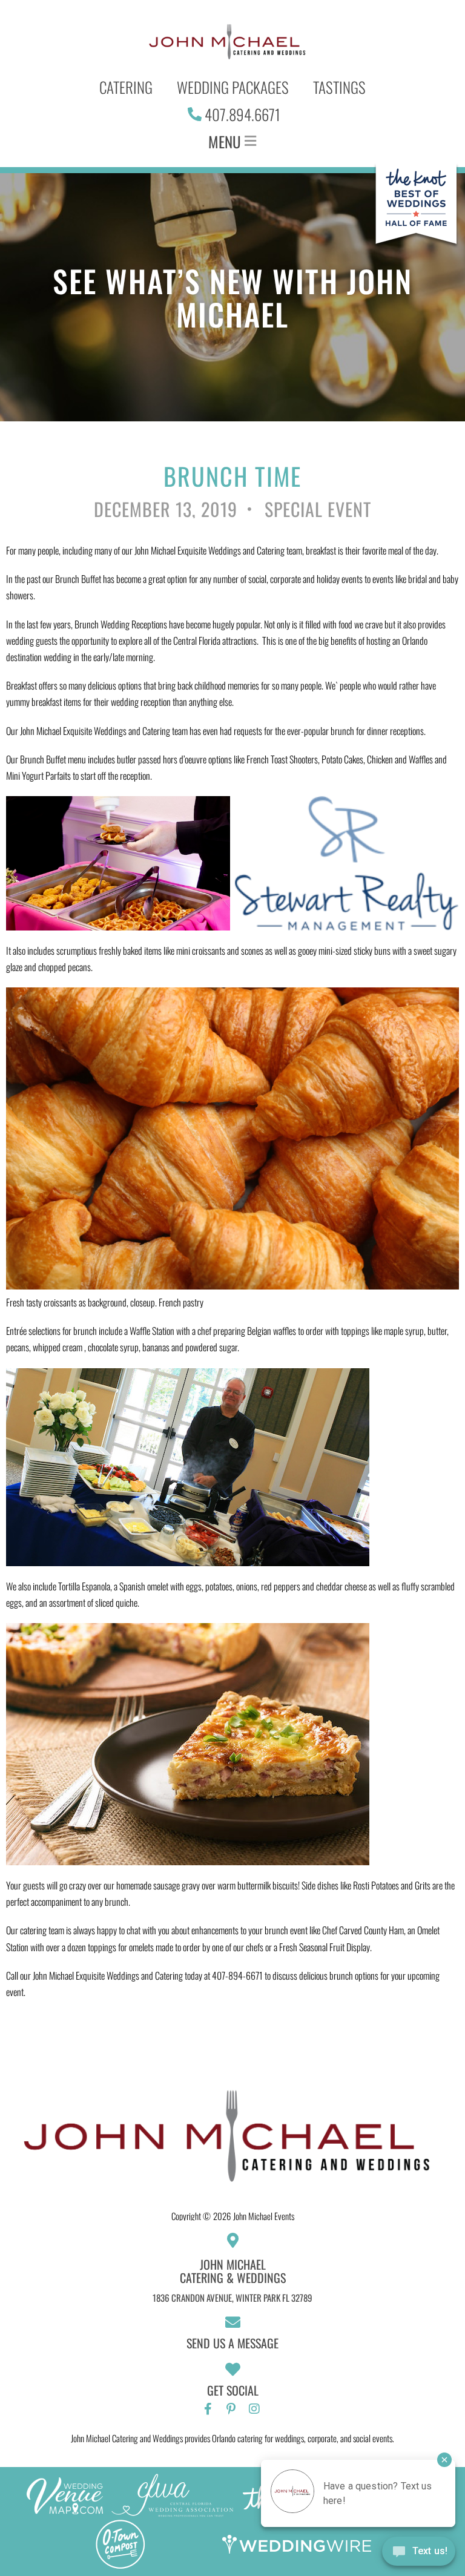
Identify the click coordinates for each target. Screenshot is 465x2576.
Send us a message (232, 2343)
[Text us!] (419, 2553)
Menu (225, 141)
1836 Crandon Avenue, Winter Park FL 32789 (232, 2298)
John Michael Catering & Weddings (233, 2271)
